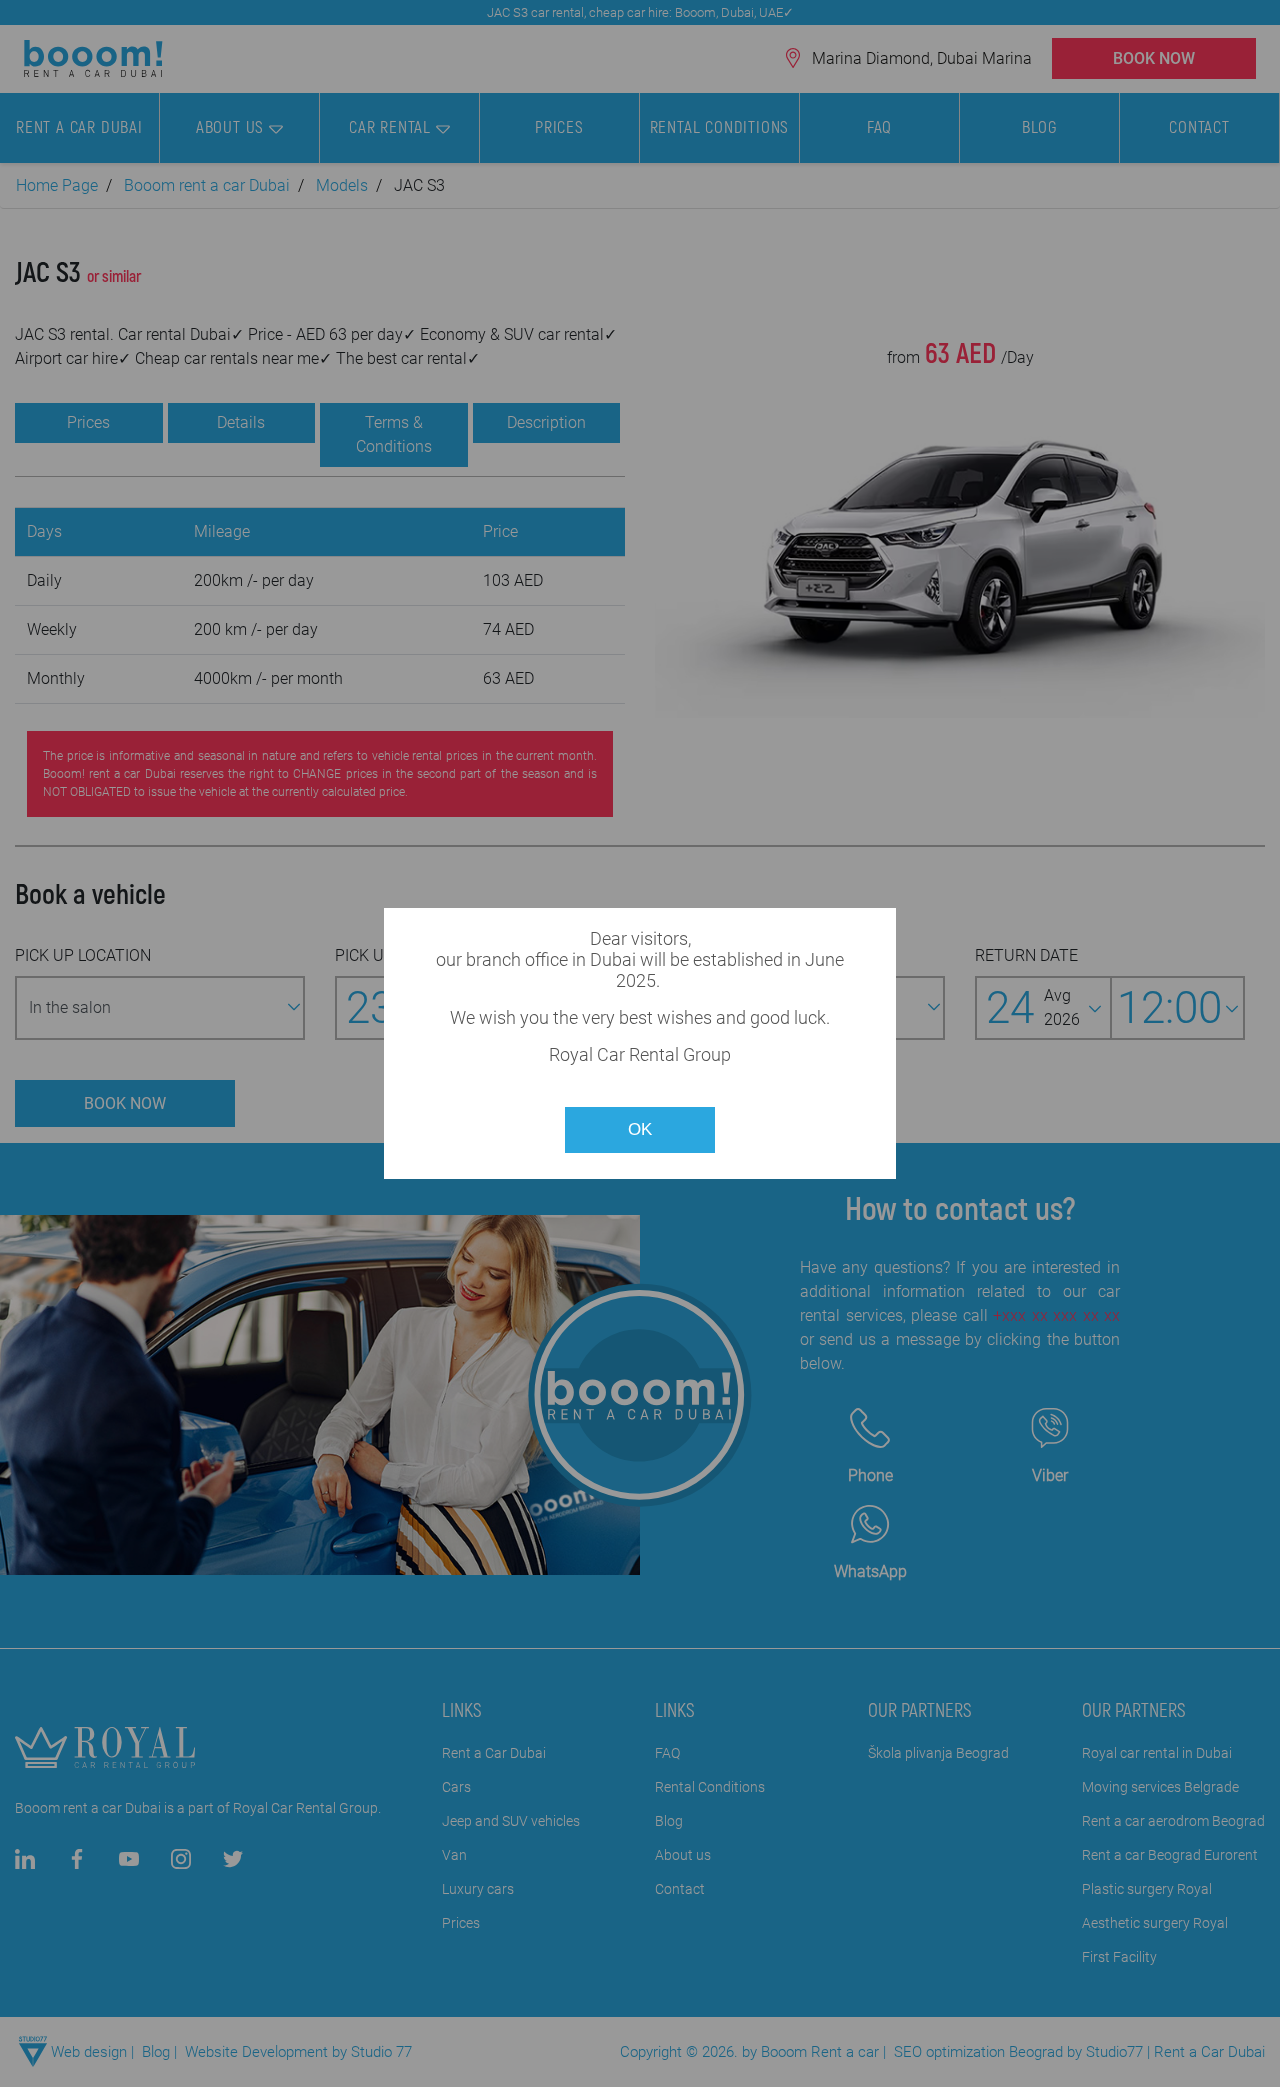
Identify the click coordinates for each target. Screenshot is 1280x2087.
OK (640, 1129)
